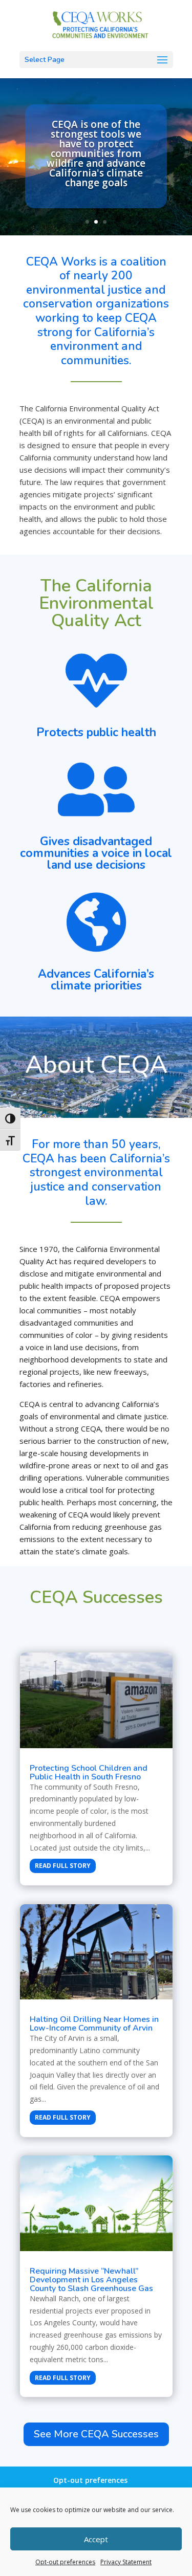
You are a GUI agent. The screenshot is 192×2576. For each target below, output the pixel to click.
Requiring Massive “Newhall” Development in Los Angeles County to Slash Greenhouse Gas (91, 2280)
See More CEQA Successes (96, 2434)
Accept (96, 2539)
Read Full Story (63, 1866)
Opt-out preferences (65, 2562)
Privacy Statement (126, 2562)
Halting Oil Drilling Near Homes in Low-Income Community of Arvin (94, 2024)
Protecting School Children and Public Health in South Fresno (89, 1773)
